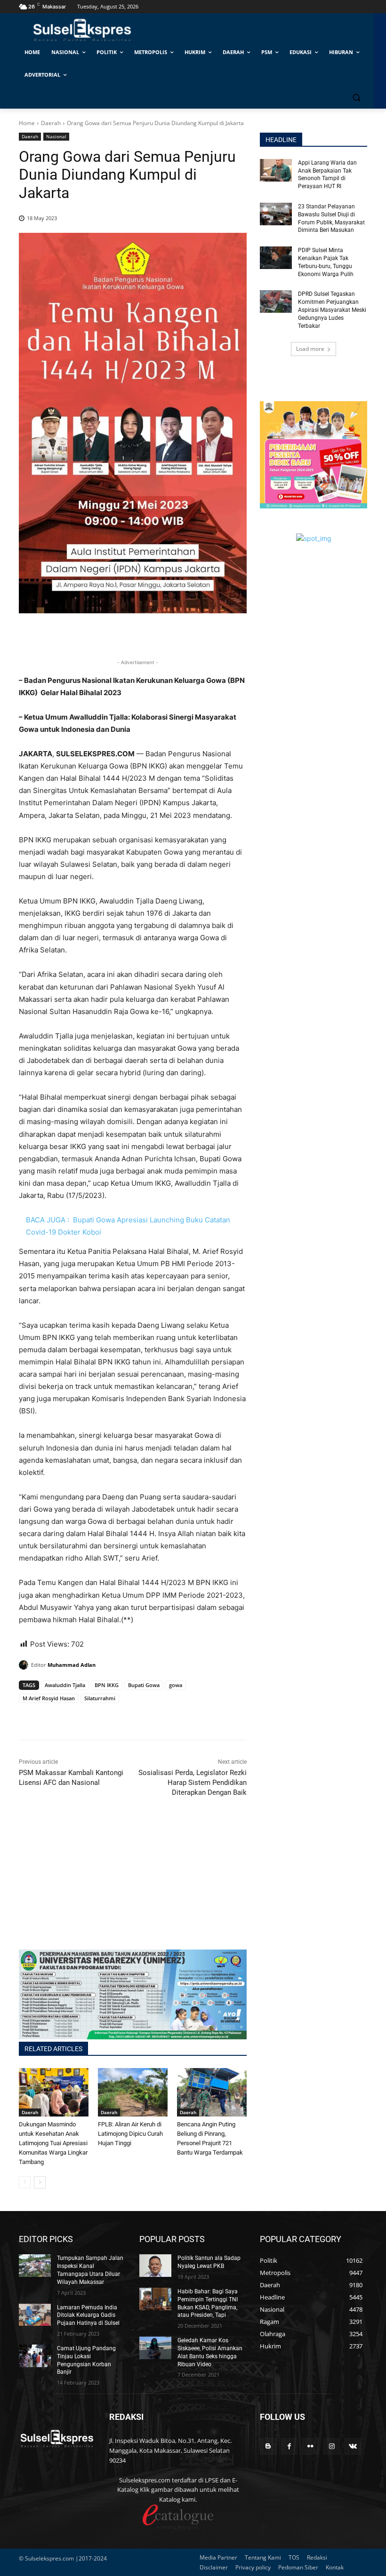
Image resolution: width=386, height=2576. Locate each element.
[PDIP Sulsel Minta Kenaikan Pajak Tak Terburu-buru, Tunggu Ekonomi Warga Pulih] (276, 258)
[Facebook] (28, 1716)
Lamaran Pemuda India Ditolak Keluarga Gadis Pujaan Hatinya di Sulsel (88, 2315)
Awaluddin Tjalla (65, 1685)
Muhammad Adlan (72, 1665)
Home (27, 123)
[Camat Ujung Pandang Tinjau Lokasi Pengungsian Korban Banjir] (35, 2356)
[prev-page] (25, 2182)
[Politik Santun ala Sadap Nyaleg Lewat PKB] (155, 2266)
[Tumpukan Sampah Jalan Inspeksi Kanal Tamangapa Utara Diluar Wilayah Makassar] (35, 2266)
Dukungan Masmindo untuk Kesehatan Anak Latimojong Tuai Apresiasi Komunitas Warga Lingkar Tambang (53, 2143)
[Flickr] (310, 2446)
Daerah (51, 123)
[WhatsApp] (72, 1716)
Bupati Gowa (144, 1685)
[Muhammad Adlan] (25, 1665)
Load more (310, 349)
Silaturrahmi (100, 1698)
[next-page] (40, 2182)
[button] (356, 98)
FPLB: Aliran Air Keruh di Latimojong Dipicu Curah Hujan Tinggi (130, 2134)
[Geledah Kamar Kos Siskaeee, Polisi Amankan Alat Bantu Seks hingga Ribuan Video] (155, 2348)
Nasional (56, 136)
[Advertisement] (133, 1884)
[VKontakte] (353, 2446)
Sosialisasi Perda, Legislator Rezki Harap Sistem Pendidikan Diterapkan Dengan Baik (193, 1783)
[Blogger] (268, 2446)
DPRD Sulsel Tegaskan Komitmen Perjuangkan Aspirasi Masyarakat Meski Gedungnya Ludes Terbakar (332, 310)
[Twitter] (50, 1716)
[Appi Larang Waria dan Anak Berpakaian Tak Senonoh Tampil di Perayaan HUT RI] (276, 170)
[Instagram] (332, 2446)
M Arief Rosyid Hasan (49, 1698)
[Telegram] (93, 1716)
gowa (176, 1685)
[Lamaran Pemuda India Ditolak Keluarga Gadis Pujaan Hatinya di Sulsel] (35, 2315)
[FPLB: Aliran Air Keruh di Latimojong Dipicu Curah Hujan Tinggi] (133, 2093)
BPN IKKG (107, 1685)
